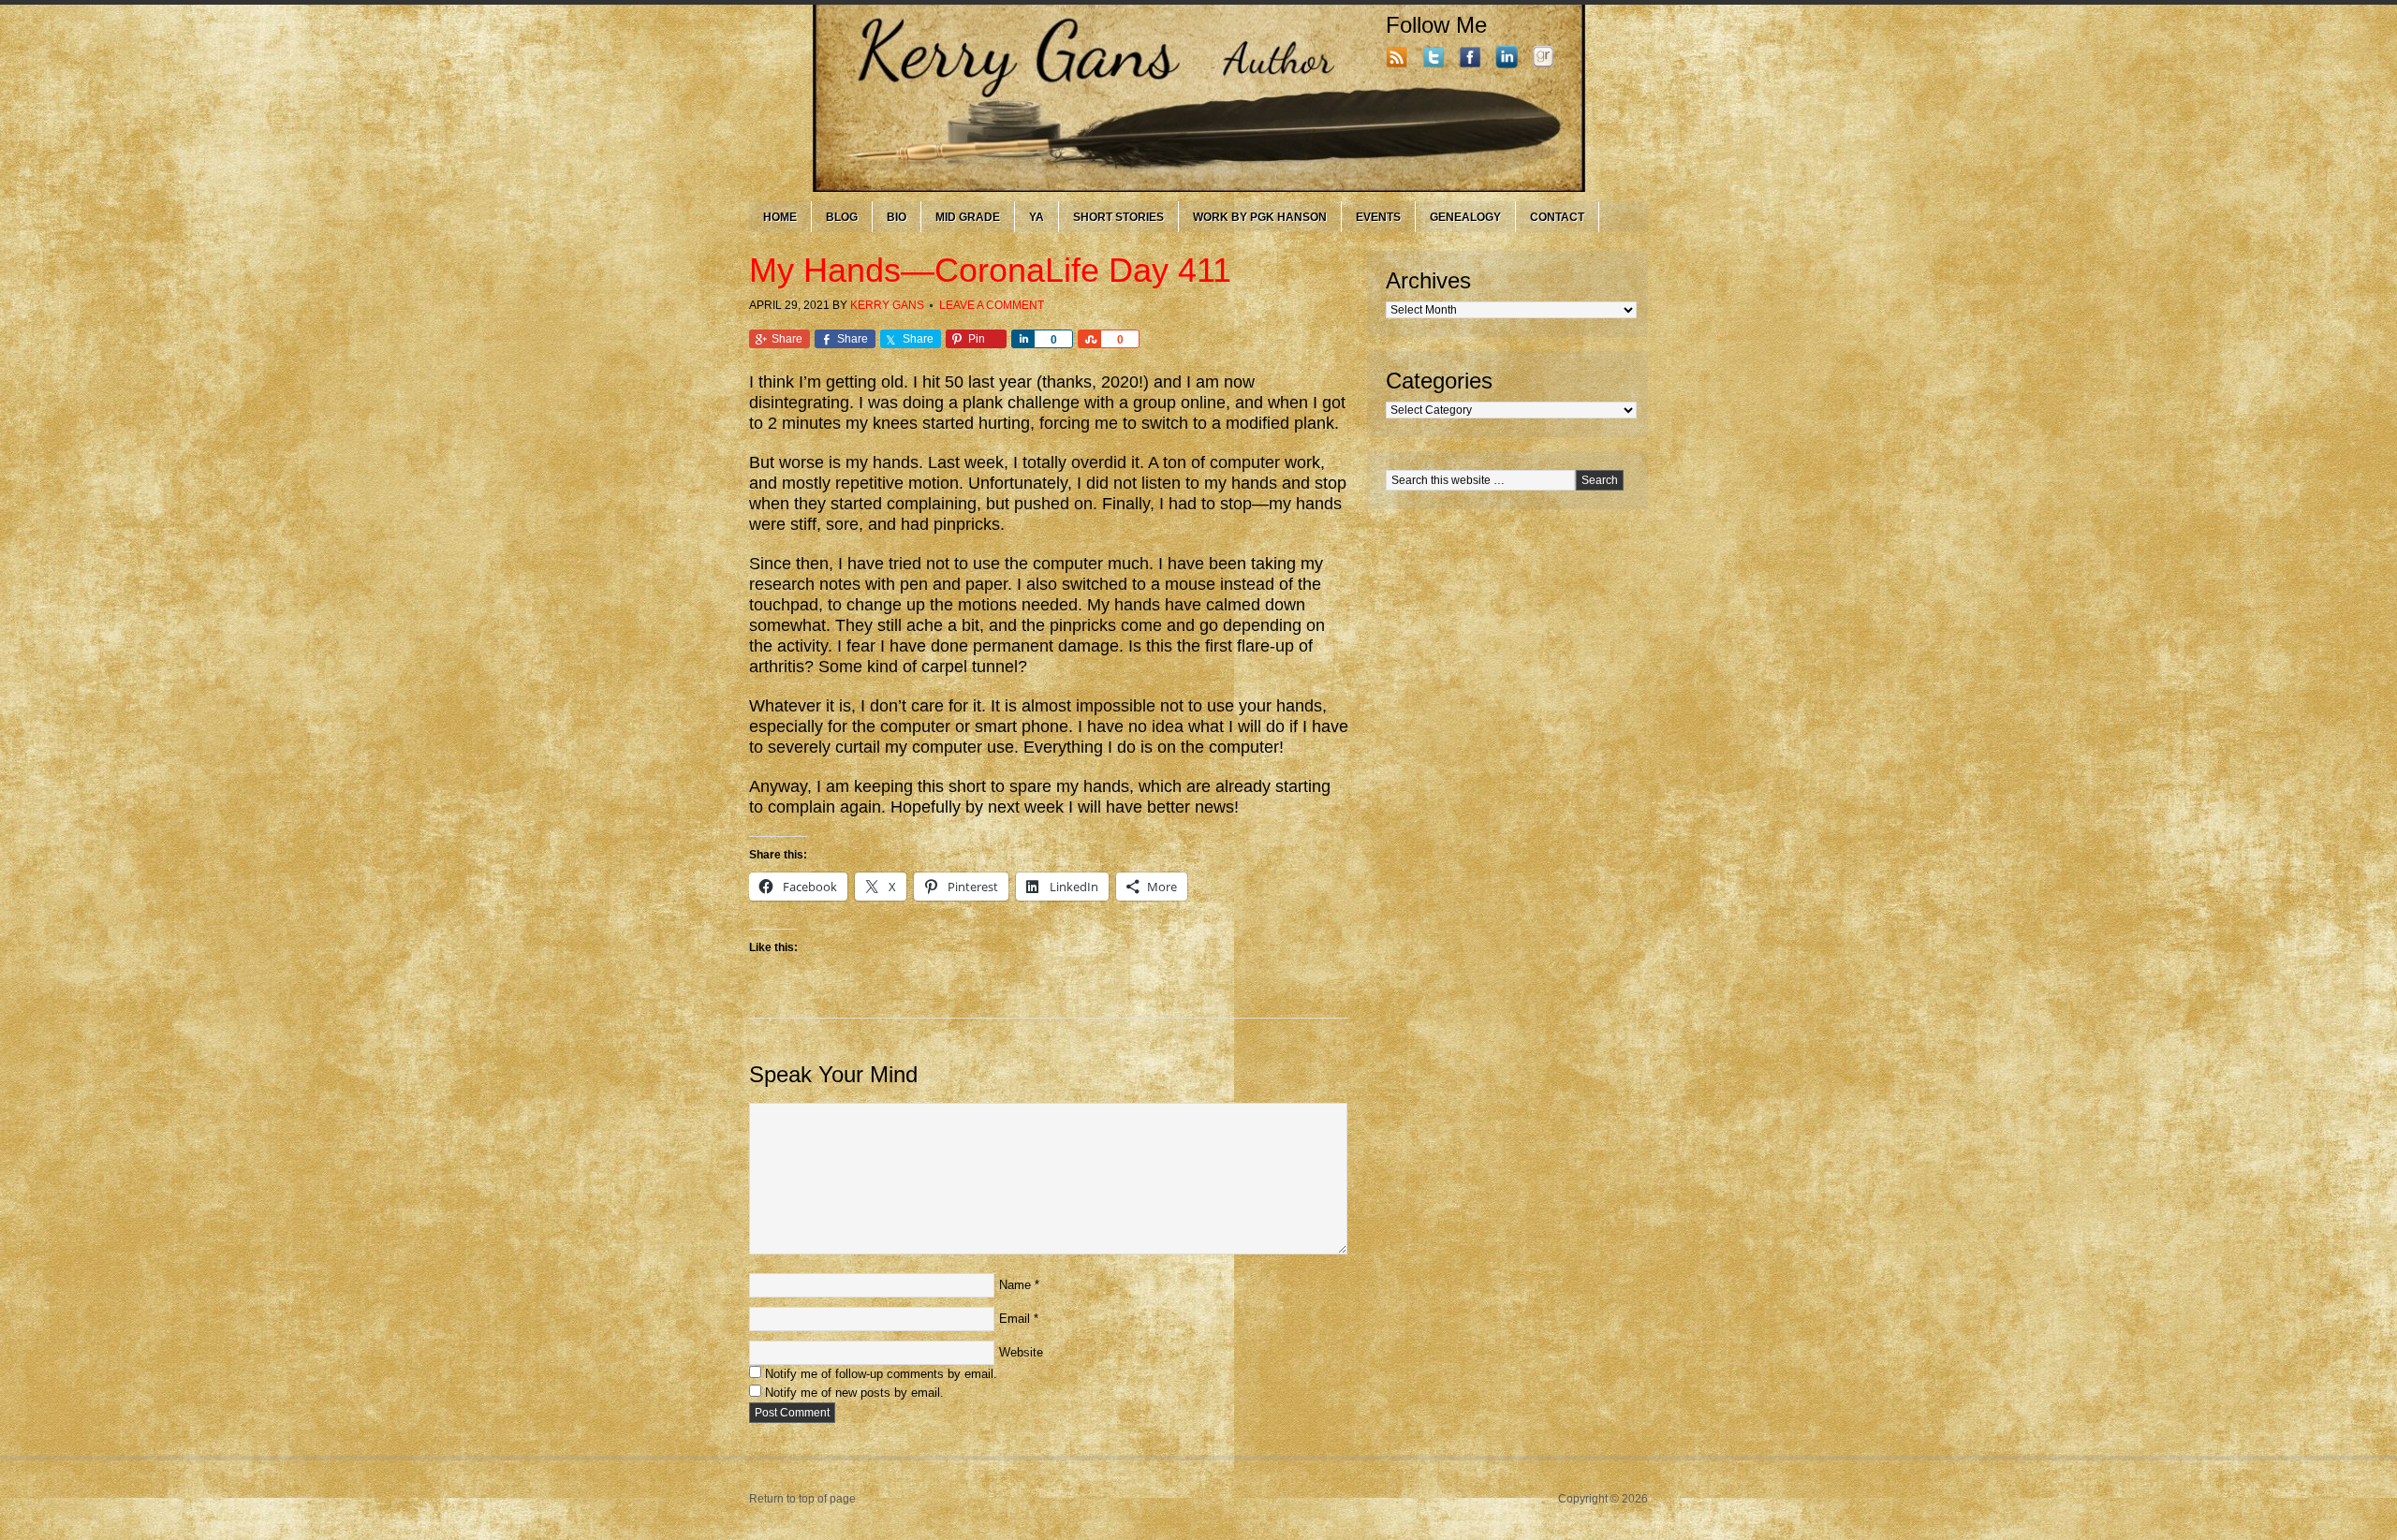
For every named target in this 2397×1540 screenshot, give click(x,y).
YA (1037, 217)
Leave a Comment (992, 305)
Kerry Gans (887, 305)
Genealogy (1465, 217)
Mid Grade (968, 217)
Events (1378, 217)
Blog (842, 217)
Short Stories (1118, 217)
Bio (897, 217)
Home (780, 217)
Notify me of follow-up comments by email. (881, 1374)
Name (1015, 1285)
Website (1021, 1352)
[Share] (1022, 339)
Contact (1557, 217)
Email (1015, 1319)
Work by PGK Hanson (1260, 217)
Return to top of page (802, 1499)
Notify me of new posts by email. (854, 1393)
